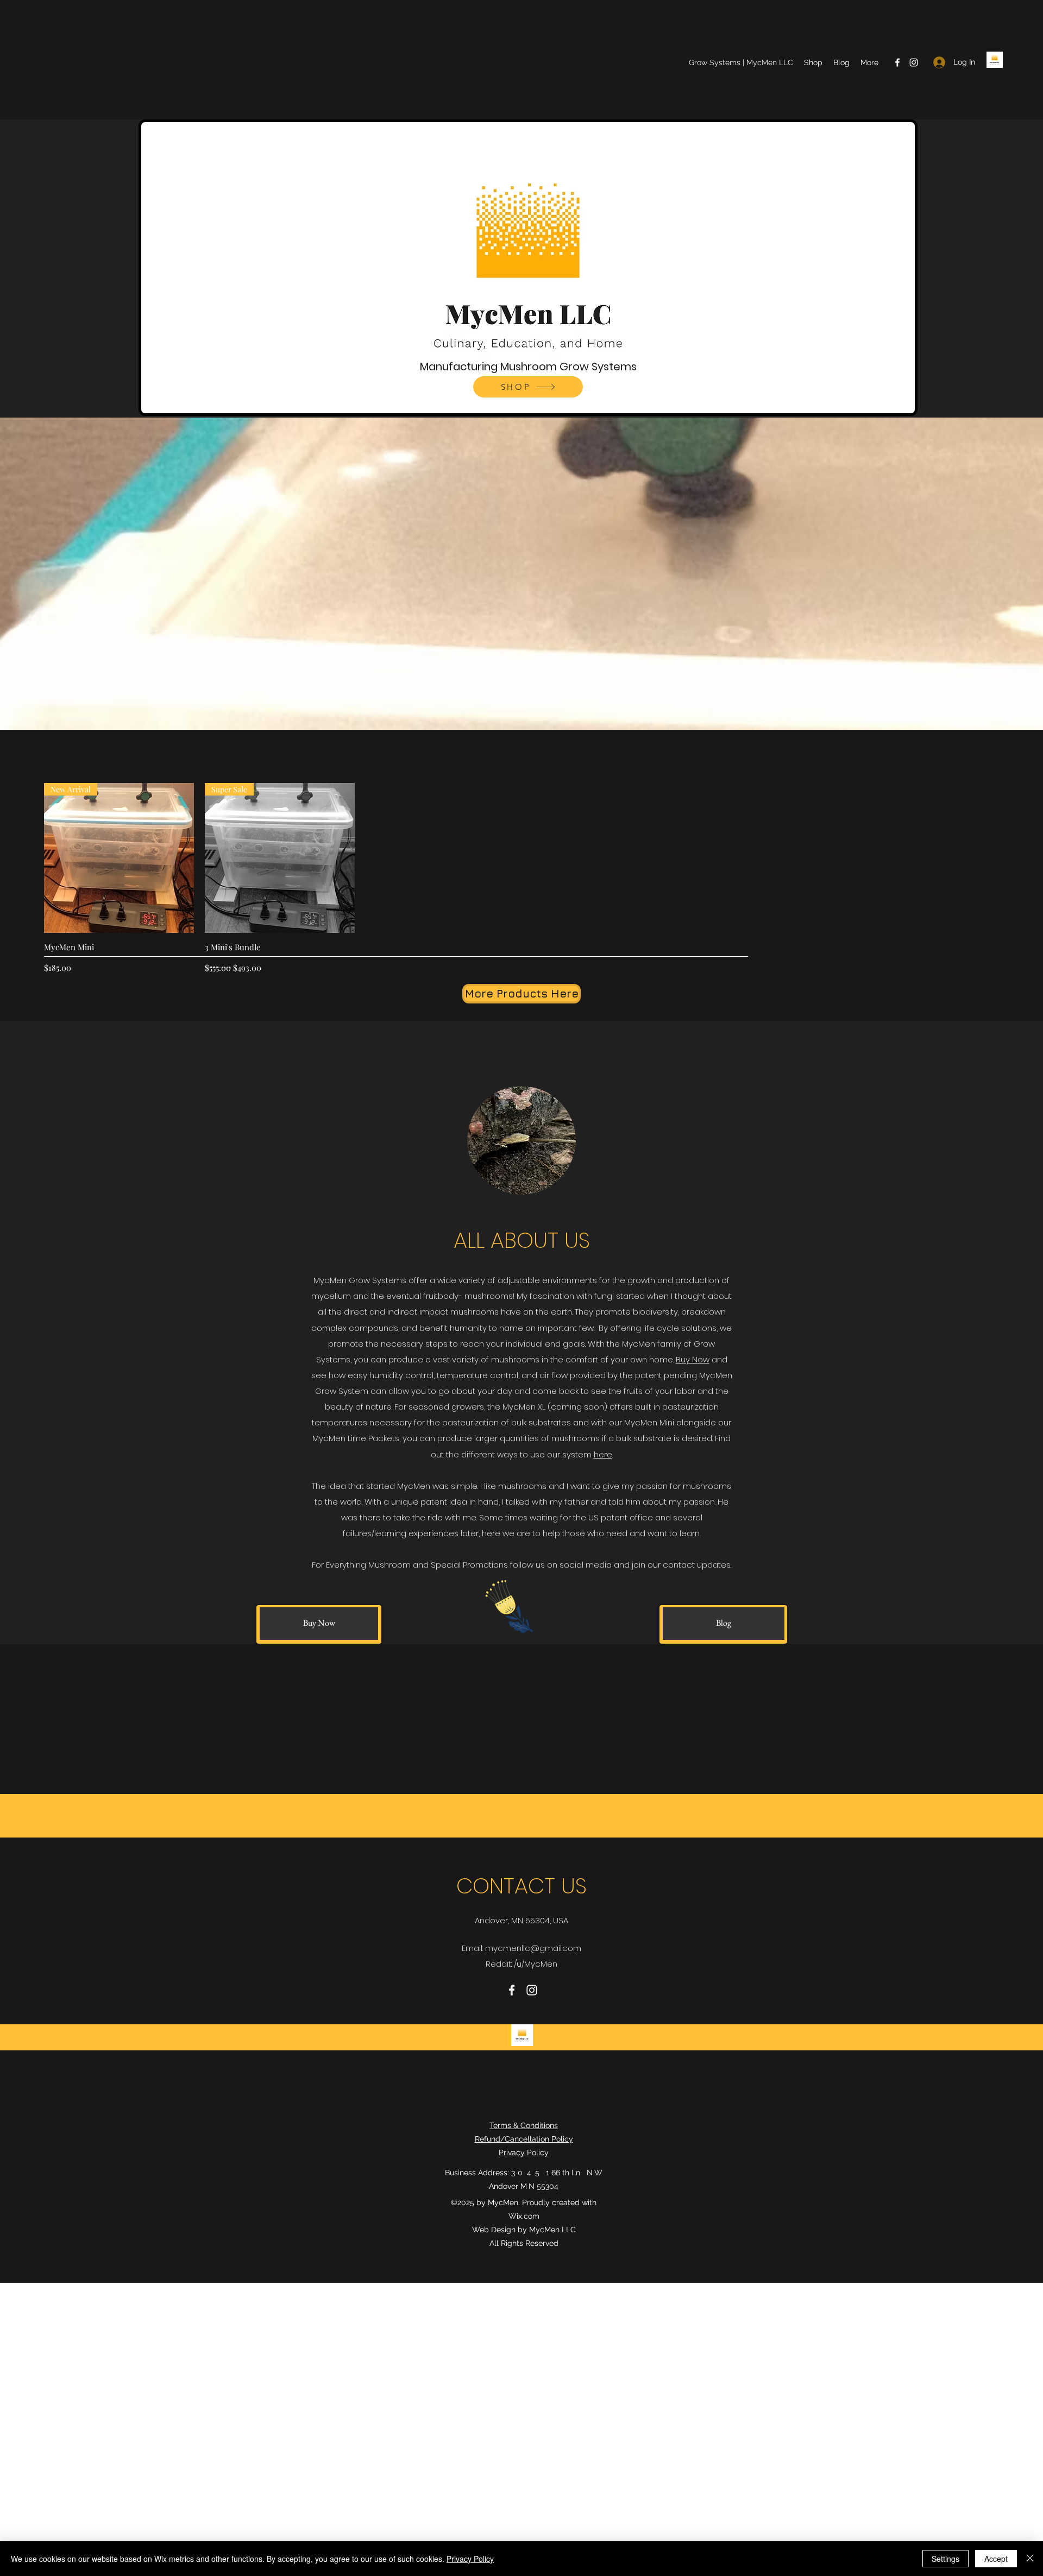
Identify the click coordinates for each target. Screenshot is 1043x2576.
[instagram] (914, 62)
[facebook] (897, 62)
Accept (996, 2559)
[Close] (1030, 2559)
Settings (945, 2559)
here (603, 1454)
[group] (521, 879)
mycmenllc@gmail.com (533, 1948)
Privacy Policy (470, 2559)
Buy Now (693, 1359)
